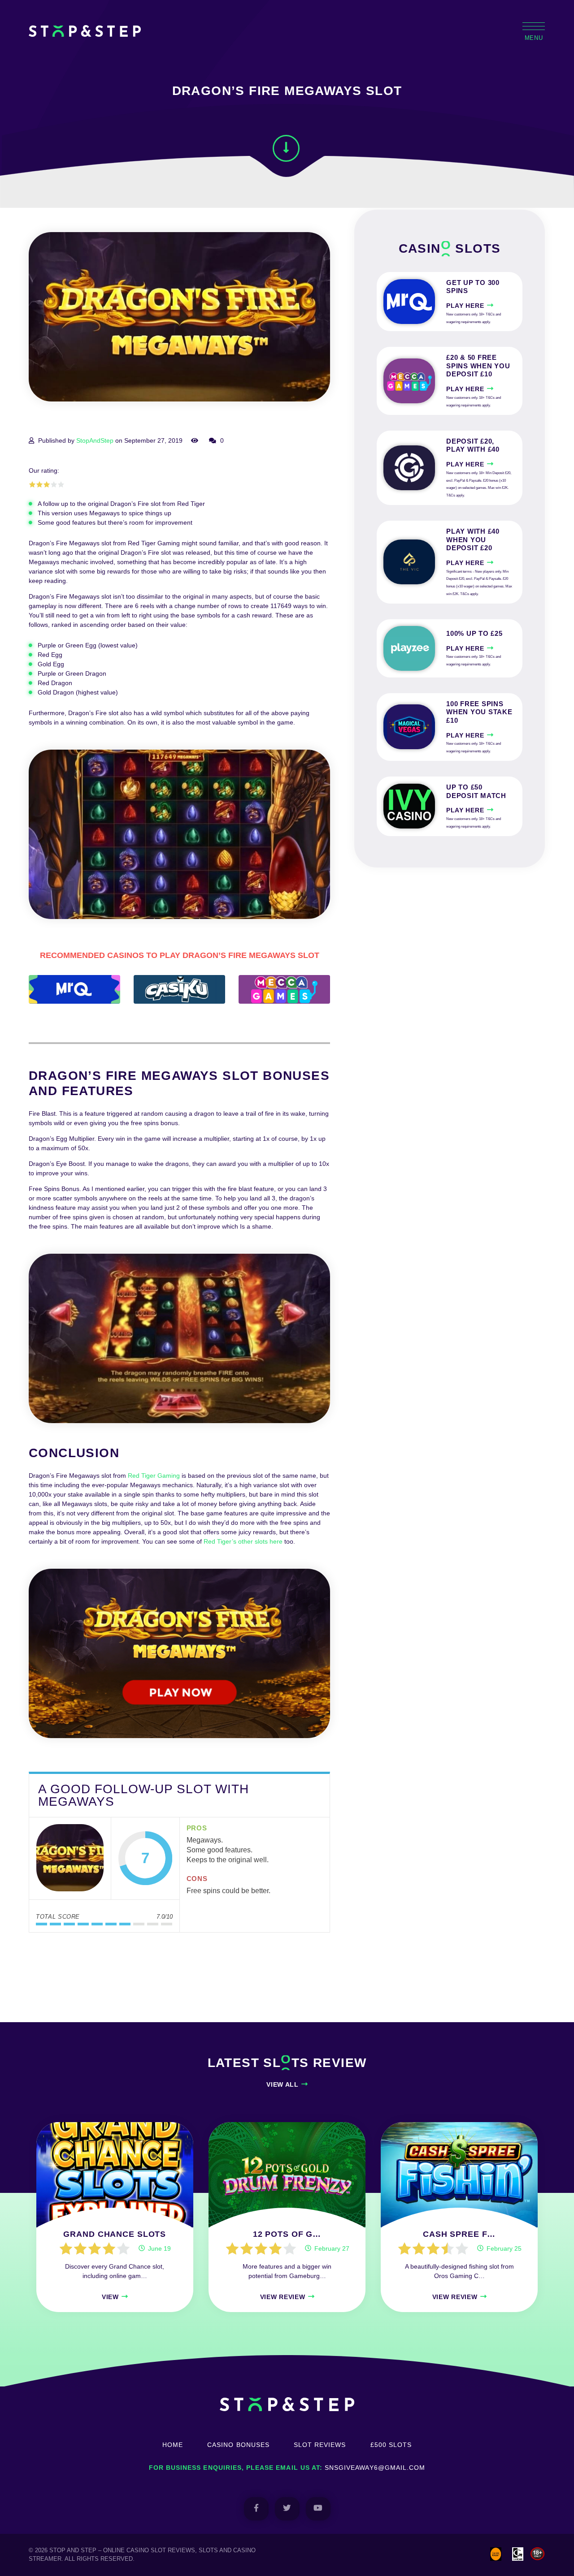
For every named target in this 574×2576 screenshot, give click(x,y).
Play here (465, 306)
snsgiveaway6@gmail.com (375, 2468)
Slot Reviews (320, 2445)
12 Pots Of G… (287, 2234)
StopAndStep (95, 440)
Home (173, 2445)
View (110, 2297)
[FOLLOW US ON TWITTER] (287, 2509)
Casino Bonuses (238, 2445)
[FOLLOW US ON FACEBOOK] (256, 2509)
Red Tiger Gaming (154, 1476)
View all (283, 2084)
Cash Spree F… (459, 2234)
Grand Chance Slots (115, 2234)
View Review (283, 2297)
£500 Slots (391, 2445)
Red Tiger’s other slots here (243, 1541)
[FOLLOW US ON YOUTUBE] (318, 2509)
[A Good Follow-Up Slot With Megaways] (70, 1859)
